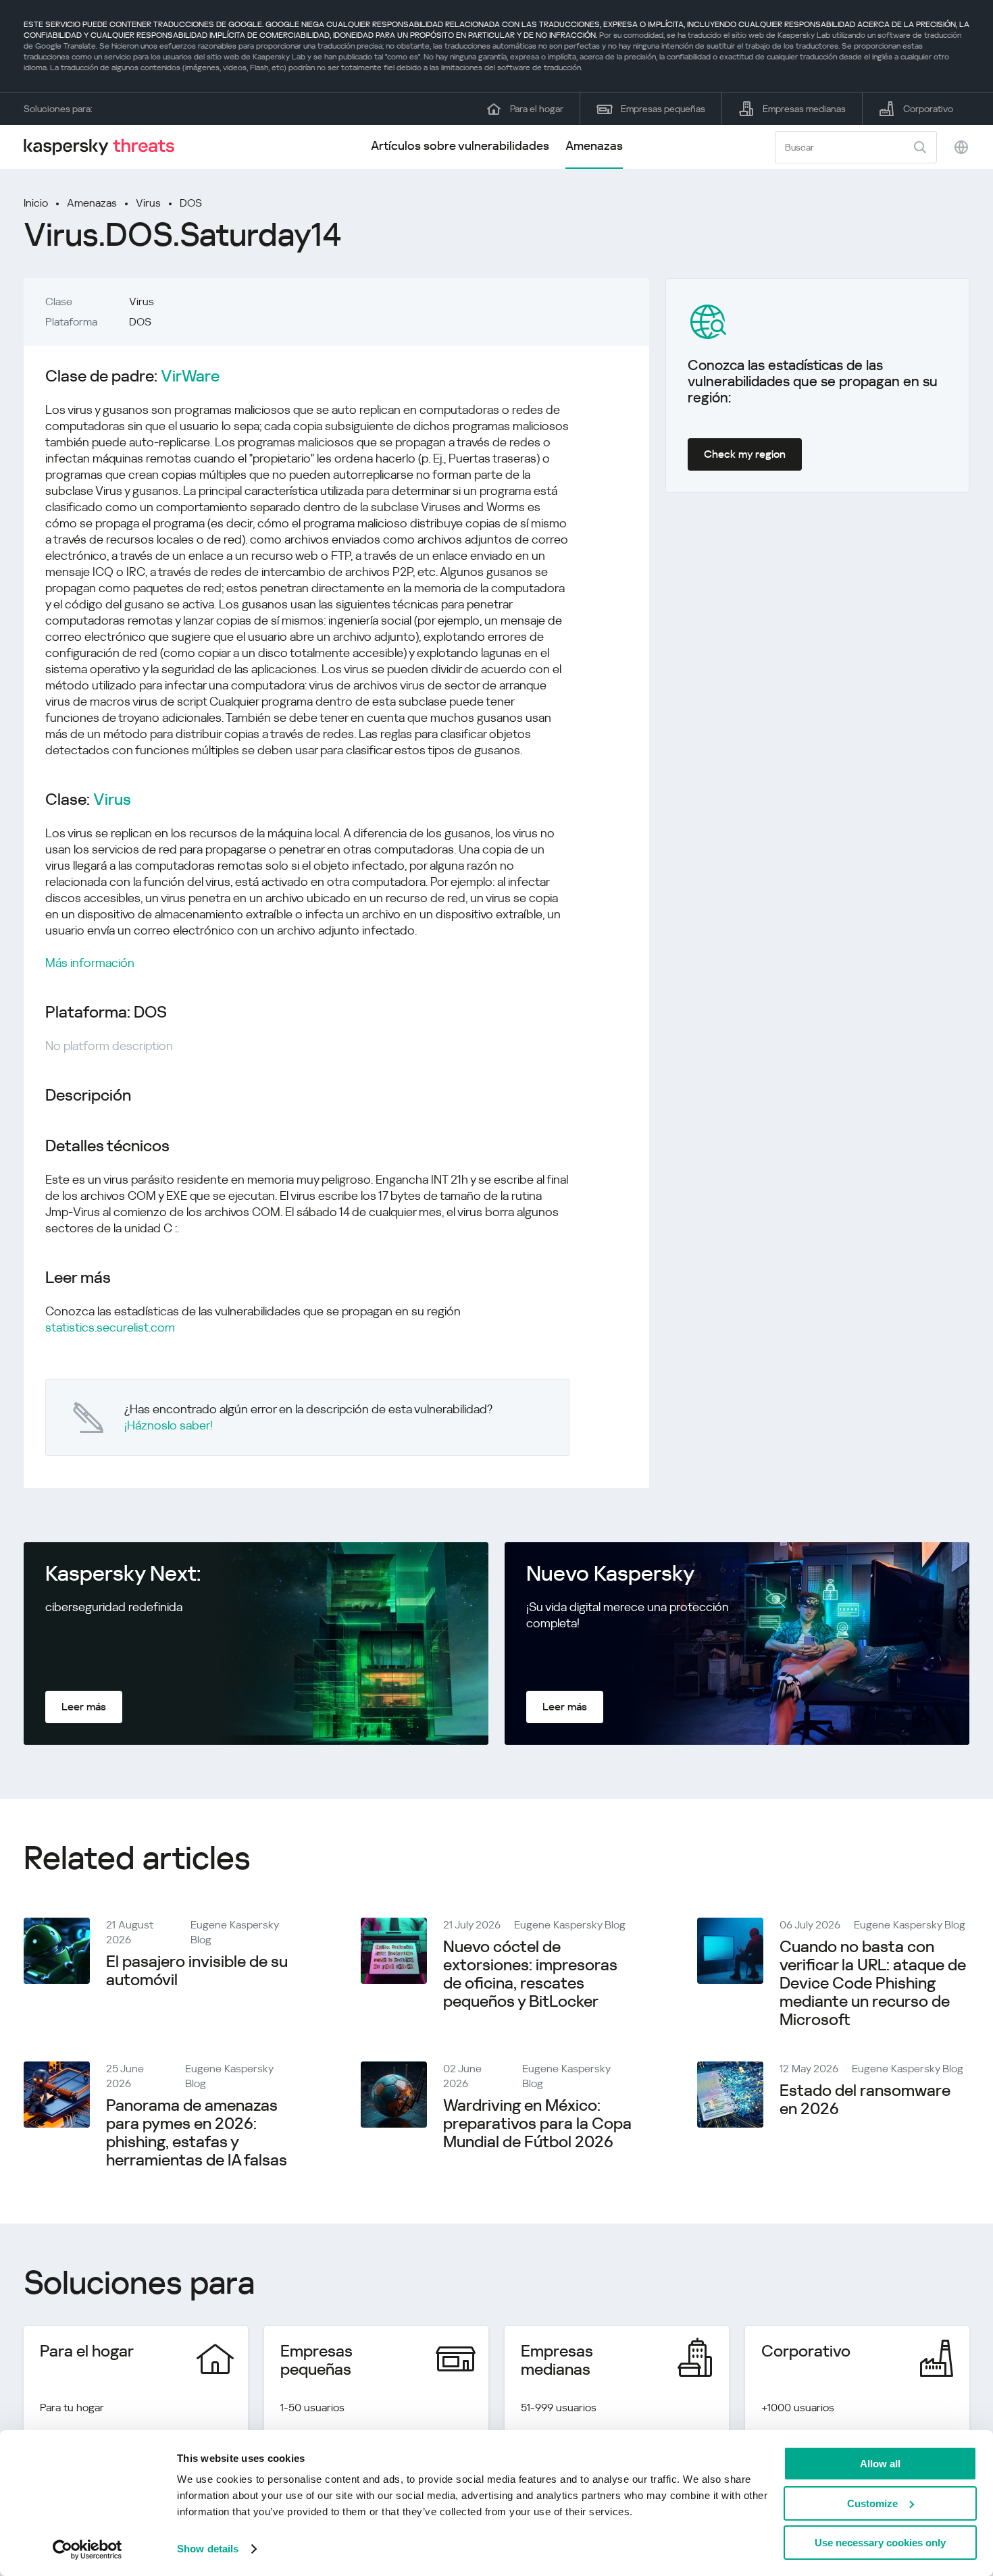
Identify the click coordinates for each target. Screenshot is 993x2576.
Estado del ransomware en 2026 (865, 2100)
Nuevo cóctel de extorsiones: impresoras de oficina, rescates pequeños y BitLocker (530, 1974)
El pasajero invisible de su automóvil (197, 1971)
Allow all (880, 2464)
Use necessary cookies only (880, 2543)
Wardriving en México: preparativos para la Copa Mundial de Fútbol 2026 (537, 2124)
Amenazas (594, 146)
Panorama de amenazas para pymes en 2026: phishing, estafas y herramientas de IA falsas (197, 2133)
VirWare (190, 376)
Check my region (745, 454)
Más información (90, 963)
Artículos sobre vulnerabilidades (460, 146)
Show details (208, 2549)
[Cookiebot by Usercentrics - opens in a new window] (87, 2550)
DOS (191, 203)
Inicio (36, 203)
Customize (872, 2503)
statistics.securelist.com (110, 1327)
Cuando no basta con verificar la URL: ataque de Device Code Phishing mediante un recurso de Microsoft (873, 1983)
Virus (148, 203)
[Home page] (105, 147)
